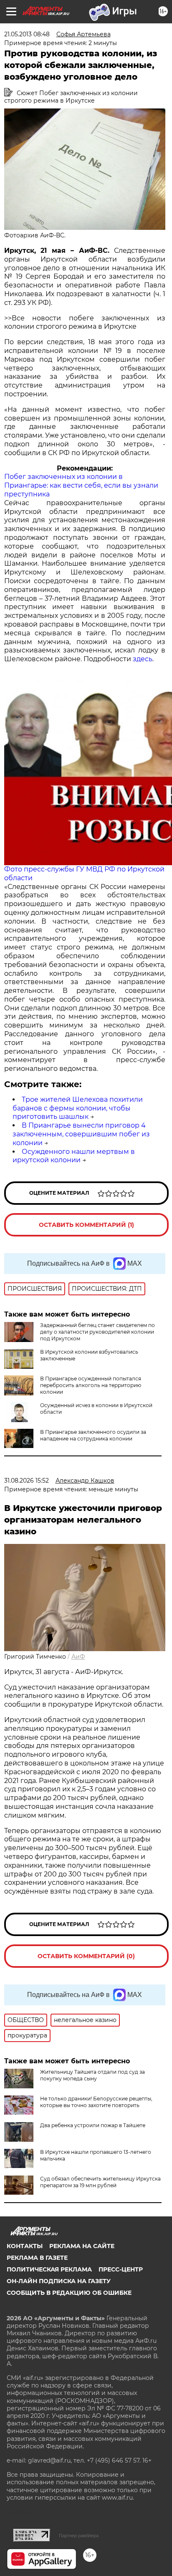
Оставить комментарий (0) (86, 1956)
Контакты (25, 2246)
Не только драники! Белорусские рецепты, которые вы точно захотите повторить (96, 2102)
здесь (143, 659)
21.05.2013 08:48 (27, 34)
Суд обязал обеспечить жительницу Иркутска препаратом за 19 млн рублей (100, 2182)
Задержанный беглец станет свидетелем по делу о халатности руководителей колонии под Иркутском (97, 1332)
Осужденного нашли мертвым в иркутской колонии (74, 1156)
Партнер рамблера (79, 2536)
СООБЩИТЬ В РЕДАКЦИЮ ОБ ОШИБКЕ (69, 2293)
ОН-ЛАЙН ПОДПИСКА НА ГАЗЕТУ (59, 2281)
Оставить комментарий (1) (86, 1225)
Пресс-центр (121, 2269)
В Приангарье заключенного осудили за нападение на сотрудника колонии (93, 1435)
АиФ (78, 1657)
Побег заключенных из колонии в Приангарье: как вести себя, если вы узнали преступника (81, 485)
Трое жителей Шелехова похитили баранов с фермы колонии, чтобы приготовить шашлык (78, 1108)
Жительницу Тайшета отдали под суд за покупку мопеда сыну (92, 2075)
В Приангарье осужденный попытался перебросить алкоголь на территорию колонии (91, 1385)
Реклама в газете (37, 2258)
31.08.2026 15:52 (27, 1481)
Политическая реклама (49, 2269)
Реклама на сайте (82, 2246)
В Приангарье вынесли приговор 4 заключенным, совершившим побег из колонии (81, 1134)
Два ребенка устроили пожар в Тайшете (93, 2125)
